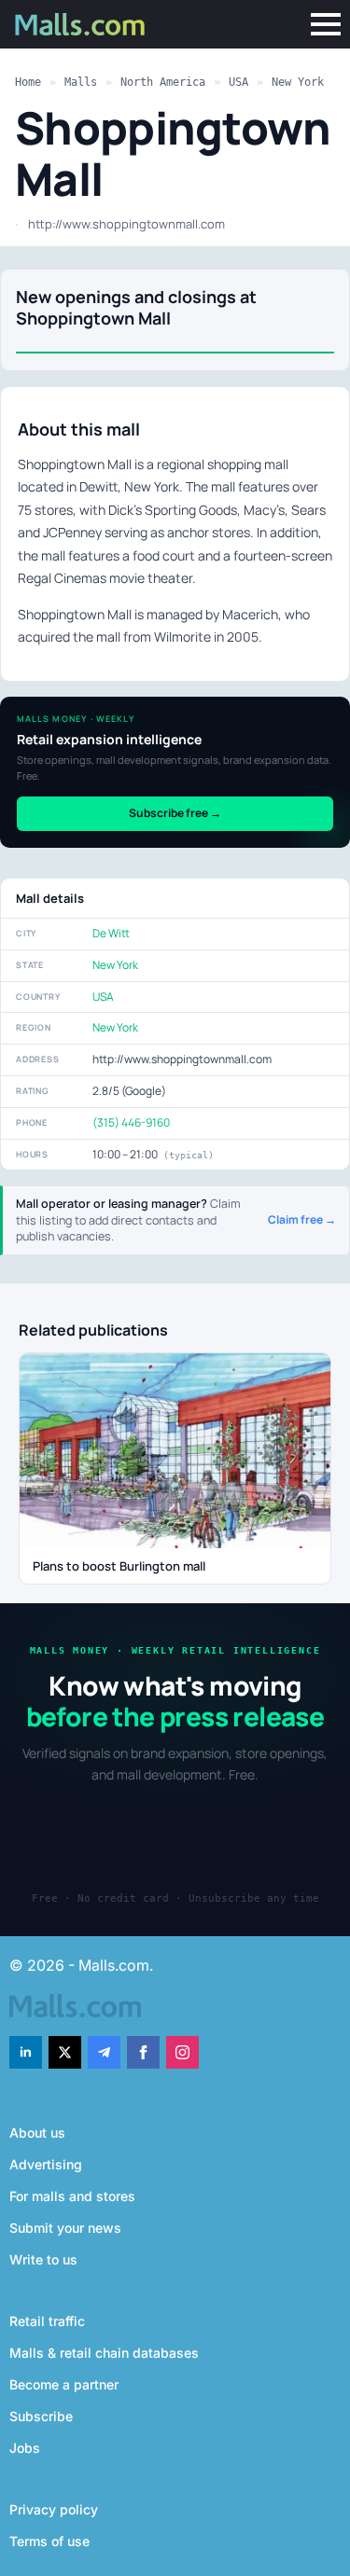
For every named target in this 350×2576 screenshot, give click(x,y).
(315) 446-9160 (131, 1122)
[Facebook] (143, 2052)
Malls (81, 82)
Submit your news (65, 2228)
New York (298, 82)
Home (28, 82)
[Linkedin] (26, 2052)
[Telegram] (104, 2052)
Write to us (43, 2259)
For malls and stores (72, 2196)
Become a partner (64, 2384)
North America (163, 82)
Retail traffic (47, 2321)
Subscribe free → (175, 813)
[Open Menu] (326, 24)
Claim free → (302, 1220)
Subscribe (41, 2416)
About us (37, 2133)
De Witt (111, 933)
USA (238, 82)
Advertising (46, 2164)
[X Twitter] (65, 2052)
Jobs (25, 2448)
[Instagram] (182, 2052)
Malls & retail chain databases (104, 2353)
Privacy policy (54, 2509)
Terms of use (49, 2541)
